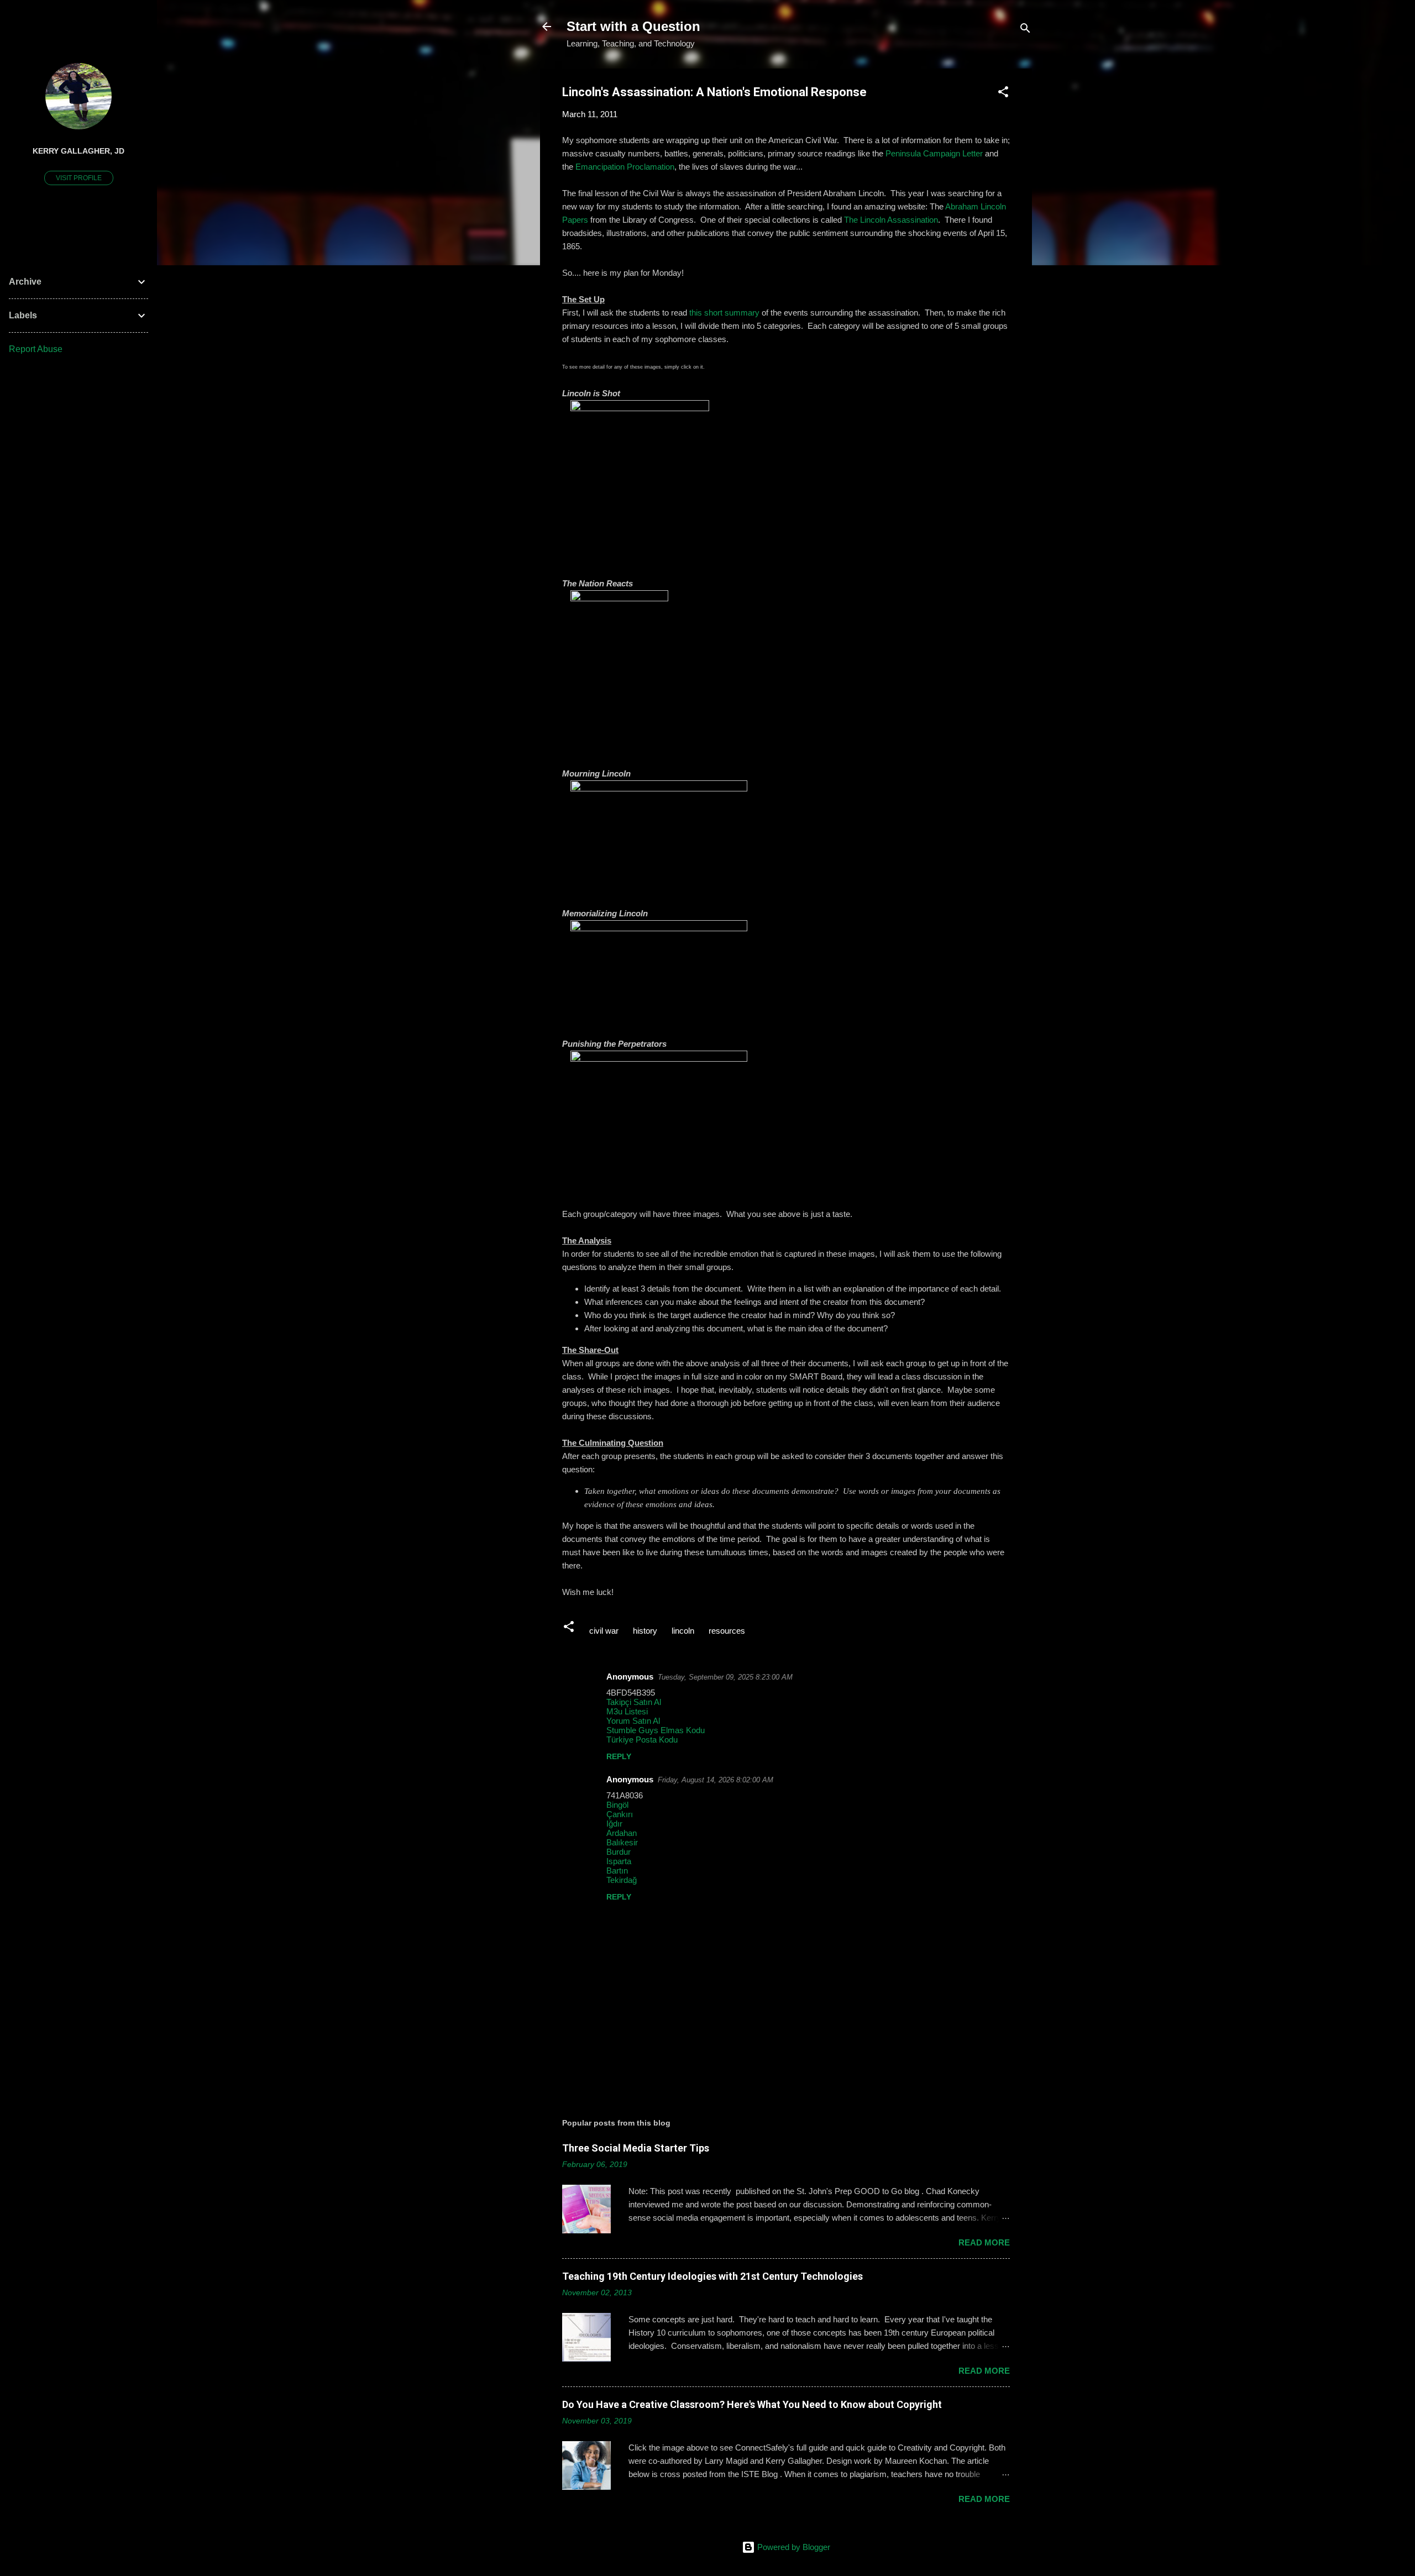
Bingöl (617, 1805)
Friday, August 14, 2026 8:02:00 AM (716, 1780)
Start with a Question (633, 26)
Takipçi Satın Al (634, 1702)
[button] (1003, 94)
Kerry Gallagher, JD (78, 151)
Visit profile (79, 178)
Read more (984, 2242)
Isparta (619, 1861)
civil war (604, 1631)
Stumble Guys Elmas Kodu (656, 1730)
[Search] (1025, 30)
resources (727, 1631)
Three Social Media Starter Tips (636, 2148)
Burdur (619, 1852)
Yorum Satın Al (633, 1721)
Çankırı (620, 1814)
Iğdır (614, 1824)
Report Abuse (36, 349)
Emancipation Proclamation (625, 167)
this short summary (724, 313)
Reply (619, 1756)
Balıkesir (622, 1842)
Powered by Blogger (793, 2547)
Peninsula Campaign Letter (934, 153)
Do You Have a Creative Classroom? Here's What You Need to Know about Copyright (752, 2404)
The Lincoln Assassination (891, 220)
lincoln (683, 1631)
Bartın (617, 1871)
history (645, 1631)
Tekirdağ (622, 1880)
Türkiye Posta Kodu (642, 1740)
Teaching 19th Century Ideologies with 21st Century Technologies (712, 2276)
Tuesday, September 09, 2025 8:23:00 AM (725, 1677)
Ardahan (622, 1833)
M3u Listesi (627, 1711)
